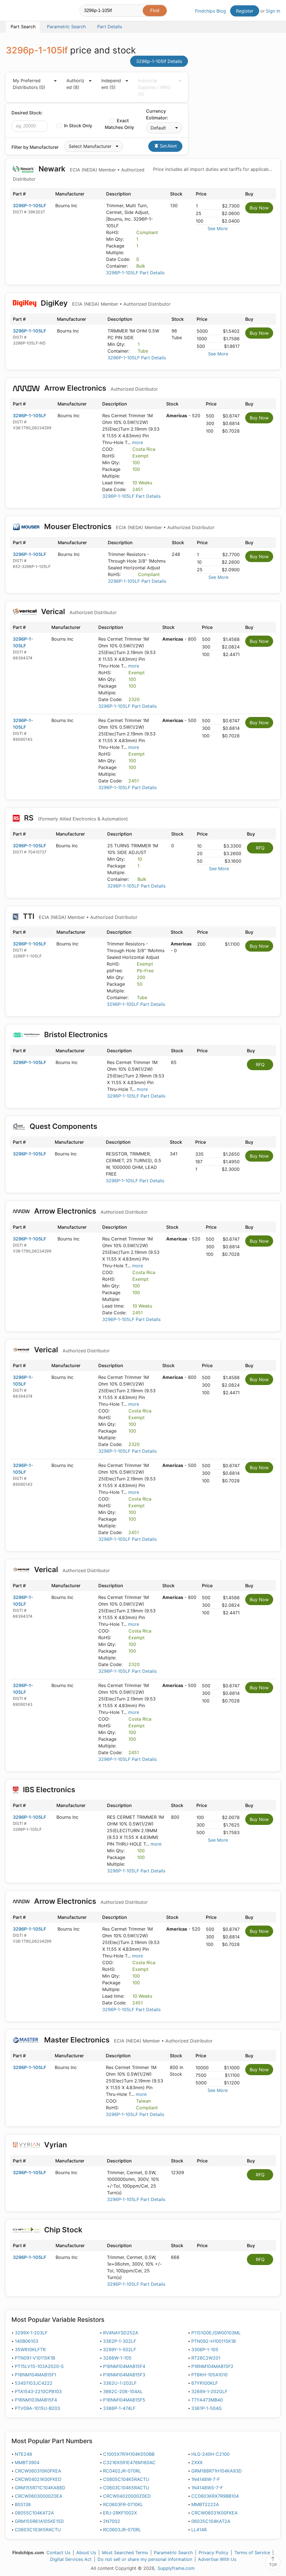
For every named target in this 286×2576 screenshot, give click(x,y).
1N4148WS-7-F (207, 2488)
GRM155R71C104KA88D (40, 2488)
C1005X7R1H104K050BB (129, 2454)
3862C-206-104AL (123, 2391)
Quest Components (63, 1126)
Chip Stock (63, 2230)
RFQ (260, 848)
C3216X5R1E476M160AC (129, 2462)
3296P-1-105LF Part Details (135, 273)
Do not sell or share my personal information (145, 2559)
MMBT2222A (205, 2504)
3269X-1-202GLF (209, 2391)
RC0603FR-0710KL (123, 2504)
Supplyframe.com (176, 2568)
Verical (78, 611)
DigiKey (105, 303)
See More (218, 228)
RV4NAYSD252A (121, 2333)
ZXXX (197, 2462)
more (138, 442)
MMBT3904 (27, 2462)
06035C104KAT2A (211, 2521)
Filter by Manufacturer (35, 147)
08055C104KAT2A (34, 2513)
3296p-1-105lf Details (159, 61)
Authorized (75, 84)
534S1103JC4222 (34, 2383)
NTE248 (23, 2454)
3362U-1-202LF (120, 2383)
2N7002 (112, 2521)
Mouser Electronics (128, 526)
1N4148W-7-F (206, 2479)
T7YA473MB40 (207, 2400)
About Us (86, 2553)
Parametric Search (173, 2553)
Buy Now (259, 208)
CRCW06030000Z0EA (39, 2496)
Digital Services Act (71, 2559)
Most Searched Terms (125, 2553)
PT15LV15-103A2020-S (39, 2366)
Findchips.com (24, 11)
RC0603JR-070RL (122, 2530)
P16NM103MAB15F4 (36, 2400)
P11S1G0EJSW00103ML (216, 2333)
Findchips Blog (210, 11)
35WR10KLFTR (30, 2349)
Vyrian (56, 2145)
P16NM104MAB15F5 (124, 2400)
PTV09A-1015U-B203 (37, 2408)
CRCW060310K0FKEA (38, 2471)
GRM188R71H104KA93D (217, 2471)
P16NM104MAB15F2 (212, 2366)
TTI (79, 916)
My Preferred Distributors (29, 84)
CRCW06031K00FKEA (214, 2513)
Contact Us (58, 2553)
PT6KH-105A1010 (209, 2375)
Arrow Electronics (100, 388)
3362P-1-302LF (120, 2341)
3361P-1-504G (207, 2408)
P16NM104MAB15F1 (35, 2375)
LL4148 (199, 2530)
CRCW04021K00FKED (38, 2479)
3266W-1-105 (117, 2358)
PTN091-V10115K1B (35, 2358)
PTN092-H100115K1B (214, 2341)
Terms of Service (252, 2553)
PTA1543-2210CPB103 (38, 2391)
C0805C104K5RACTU (126, 2479)
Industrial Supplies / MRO (154, 87)
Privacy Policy (214, 2553)
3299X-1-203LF (31, 2333)
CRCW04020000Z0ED (127, 2496)
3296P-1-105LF (29, 206)
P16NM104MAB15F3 (124, 2375)
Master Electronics (127, 2040)
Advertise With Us (217, 2559)
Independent (111, 84)
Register (245, 11)
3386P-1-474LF (119, 2408)
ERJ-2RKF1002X (120, 2513)
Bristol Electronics (76, 1035)
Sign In (273, 11)
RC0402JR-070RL (122, 2471)
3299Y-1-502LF (120, 2349)
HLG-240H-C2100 (210, 2454)
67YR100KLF (205, 2383)
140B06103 (27, 2341)
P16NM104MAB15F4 (124, 2366)
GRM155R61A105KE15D (39, 2521)
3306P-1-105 (205, 2349)
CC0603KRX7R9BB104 (215, 2496)
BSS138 (23, 2504)
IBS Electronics (49, 1790)
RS (75, 818)
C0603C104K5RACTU (126, 2488)
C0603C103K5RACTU (38, 2530)
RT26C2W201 (206, 2358)
